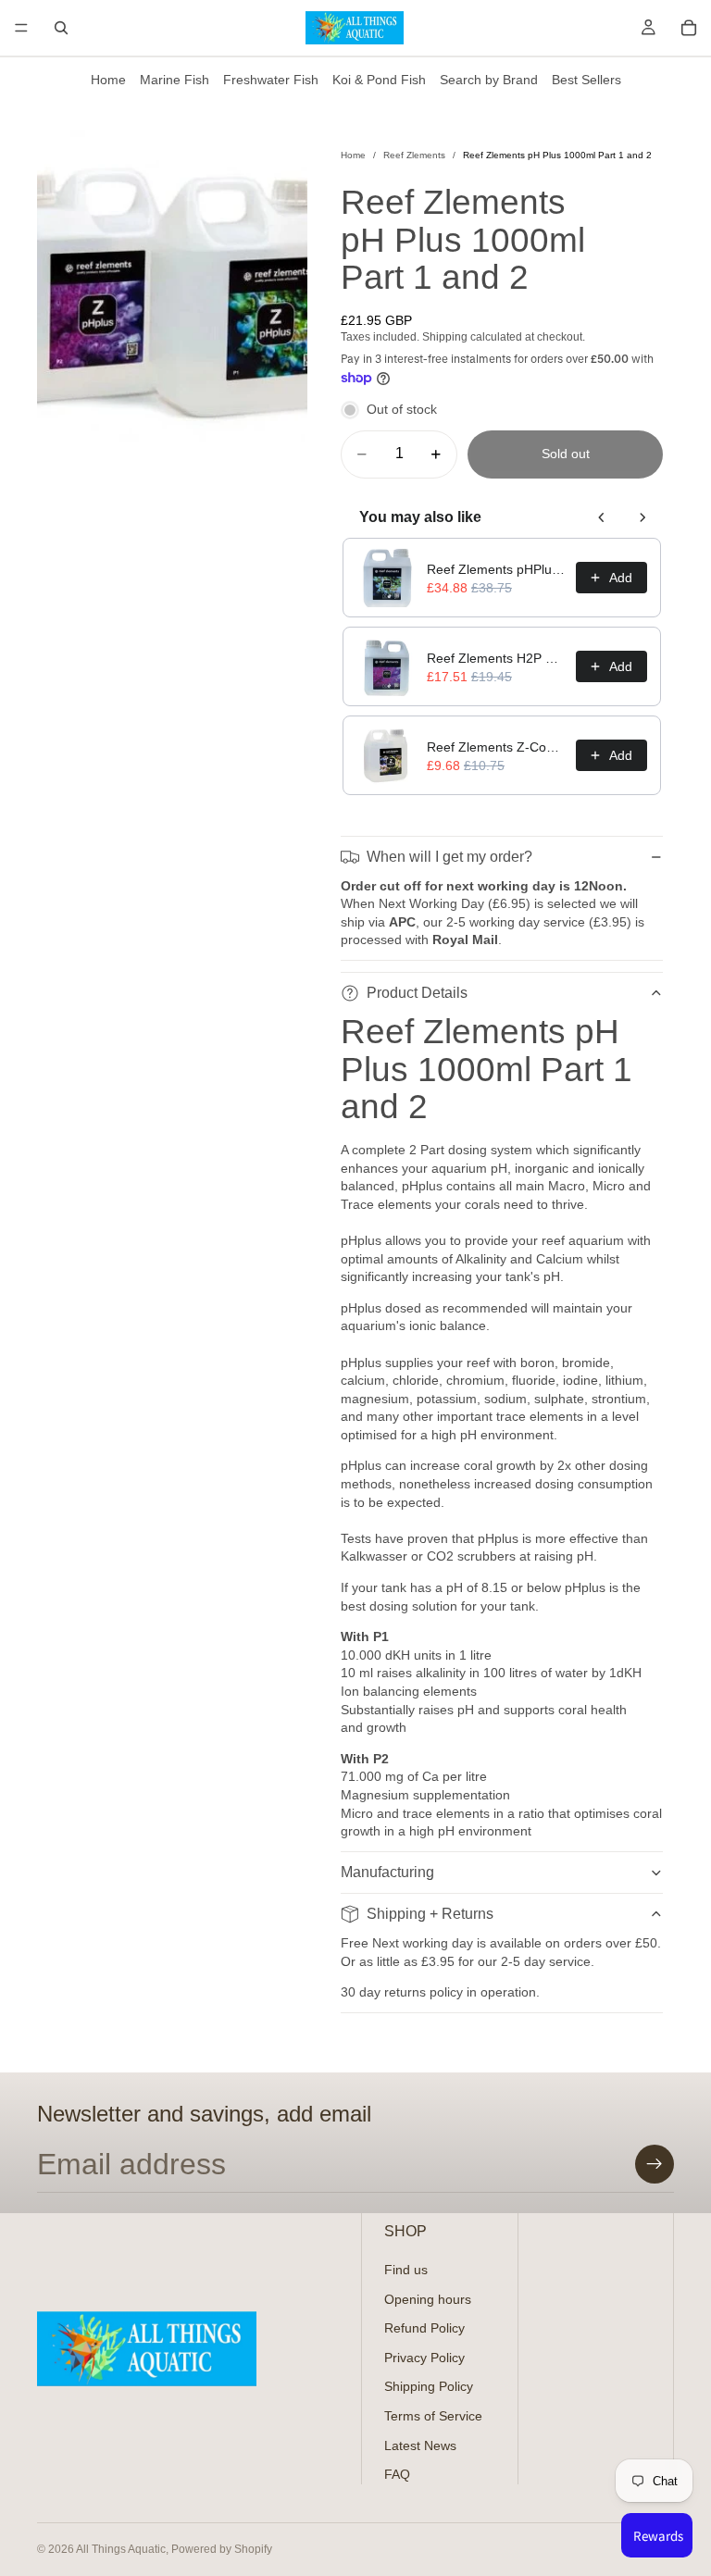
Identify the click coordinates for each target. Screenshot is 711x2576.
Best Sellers (586, 80)
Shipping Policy (429, 2386)
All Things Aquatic (121, 2549)
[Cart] (689, 28)
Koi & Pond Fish (379, 80)
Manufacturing (387, 1872)
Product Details (417, 993)
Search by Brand (489, 80)
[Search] (61, 28)
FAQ (397, 2474)
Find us (406, 2270)
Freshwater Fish (271, 80)
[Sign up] (655, 2164)
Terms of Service (433, 2416)
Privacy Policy (424, 2357)
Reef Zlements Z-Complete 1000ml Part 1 (496, 747)
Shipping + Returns (430, 1914)
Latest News (420, 2445)
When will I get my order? (449, 857)
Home (108, 80)
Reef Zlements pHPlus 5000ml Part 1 (496, 569)
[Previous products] (602, 517)
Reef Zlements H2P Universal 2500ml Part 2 (496, 658)
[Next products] (642, 517)
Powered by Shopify (222, 2549)
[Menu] (21, 28)
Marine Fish (175, 80)
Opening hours (428, 2298)
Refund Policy (424, 2328)
